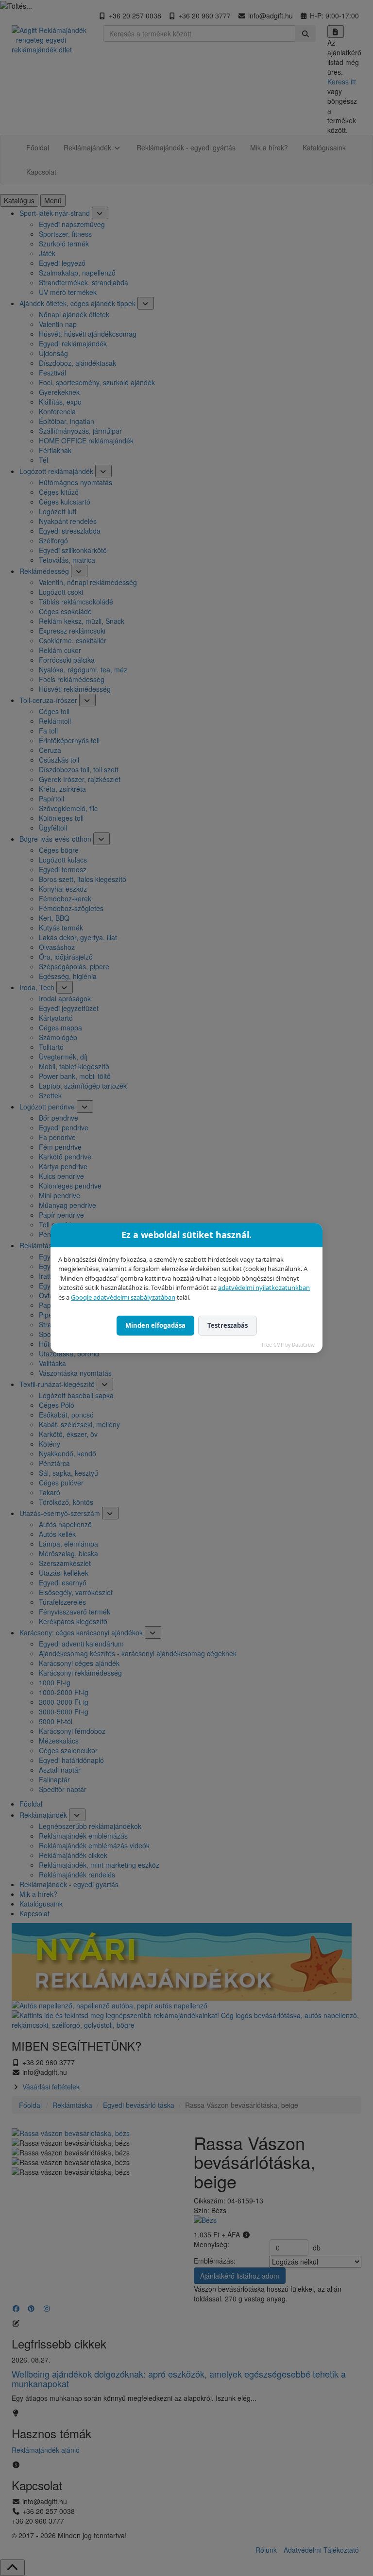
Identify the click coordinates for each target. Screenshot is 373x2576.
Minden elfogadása (155, 1325)
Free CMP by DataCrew (288, 1345)
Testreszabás (228, 1325)
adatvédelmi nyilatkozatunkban (264, 1288)
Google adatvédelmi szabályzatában (123, 1297)
